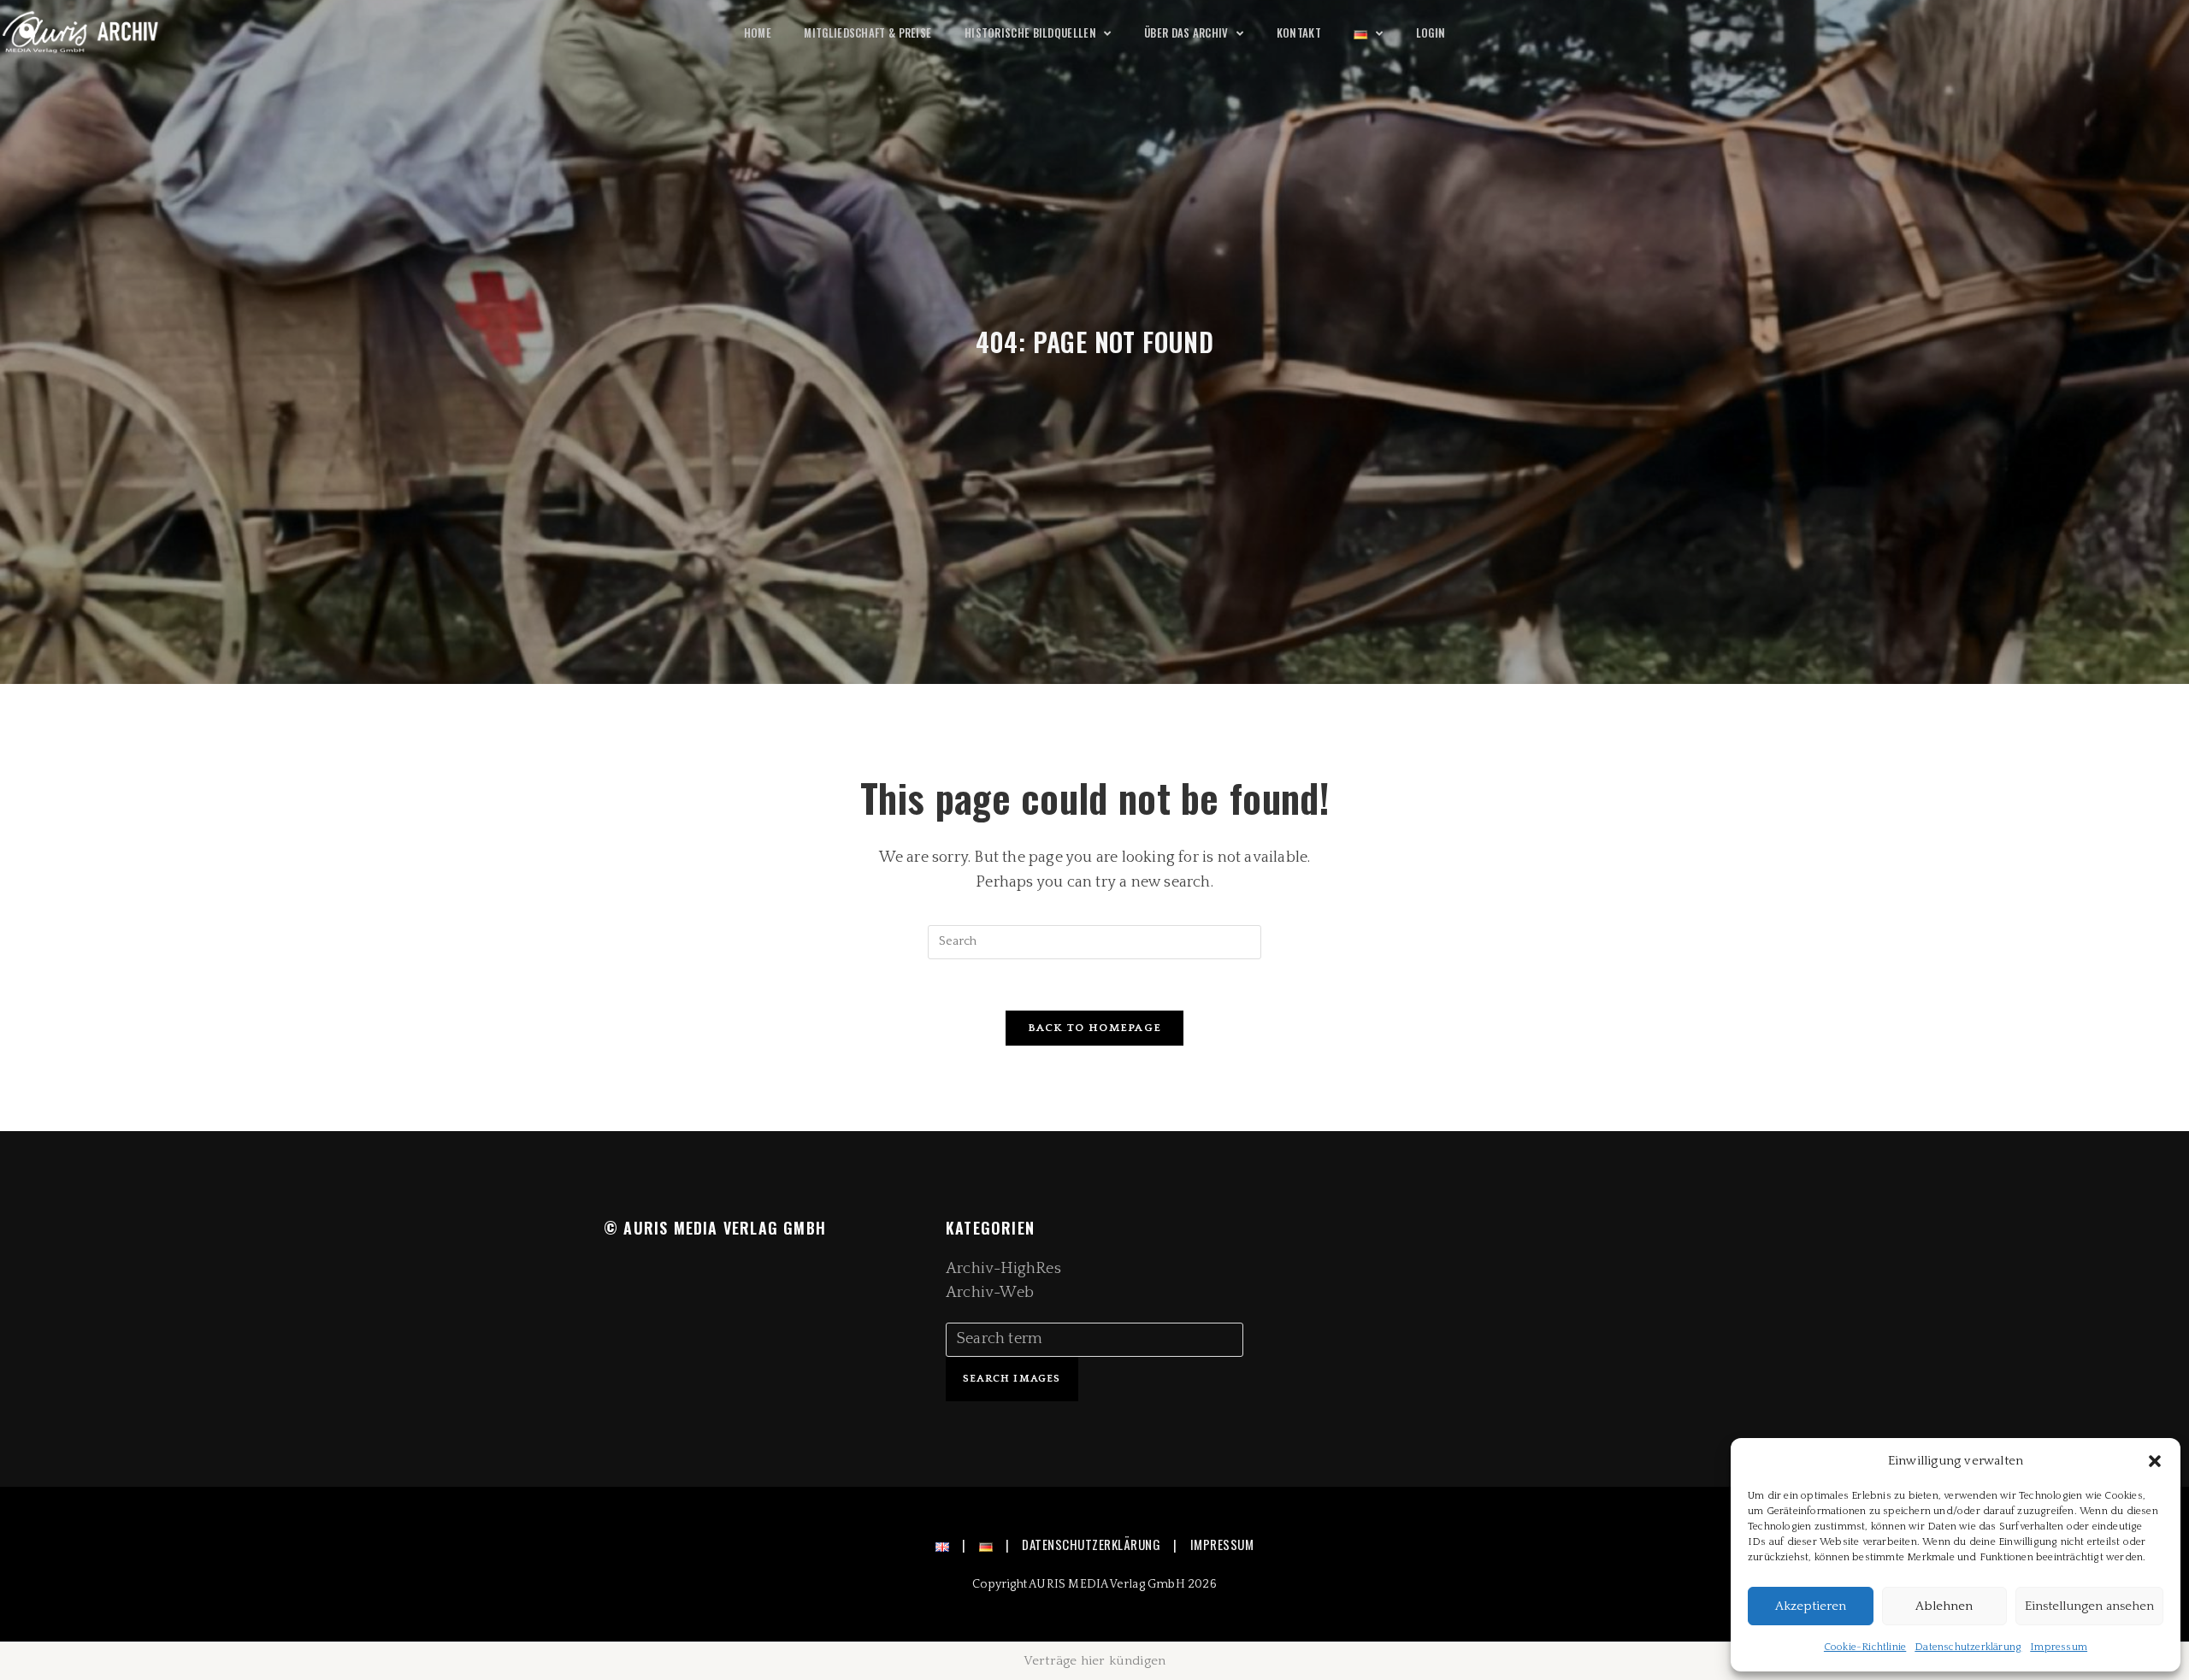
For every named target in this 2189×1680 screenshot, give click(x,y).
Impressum (2059, 1647)
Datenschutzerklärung (1968, 1647)
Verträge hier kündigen (1094, 1661)
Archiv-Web (990, 1293)
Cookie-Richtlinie (1865, 1647)
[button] (2155, 1461)
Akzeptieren (1811, 1606)
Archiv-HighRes (1003, 1269)
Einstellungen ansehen (2089, 1606)
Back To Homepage (1095, 1028)
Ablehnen (1944, 1606)
